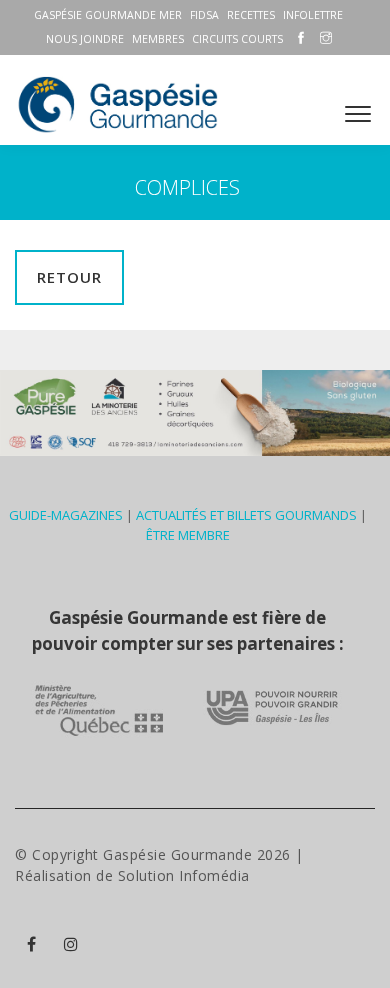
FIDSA (204, 15)
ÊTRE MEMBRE (188, 535)
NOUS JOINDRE (85, 39)
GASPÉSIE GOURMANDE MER (108, 15)
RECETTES (251, 15)
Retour (69, 277)
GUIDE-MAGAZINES (66, 515)
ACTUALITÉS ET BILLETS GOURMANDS (246, 515)
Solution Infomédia (184, 875)
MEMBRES (158, 39)
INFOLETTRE (313, 15)
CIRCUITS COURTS (237, 39)
